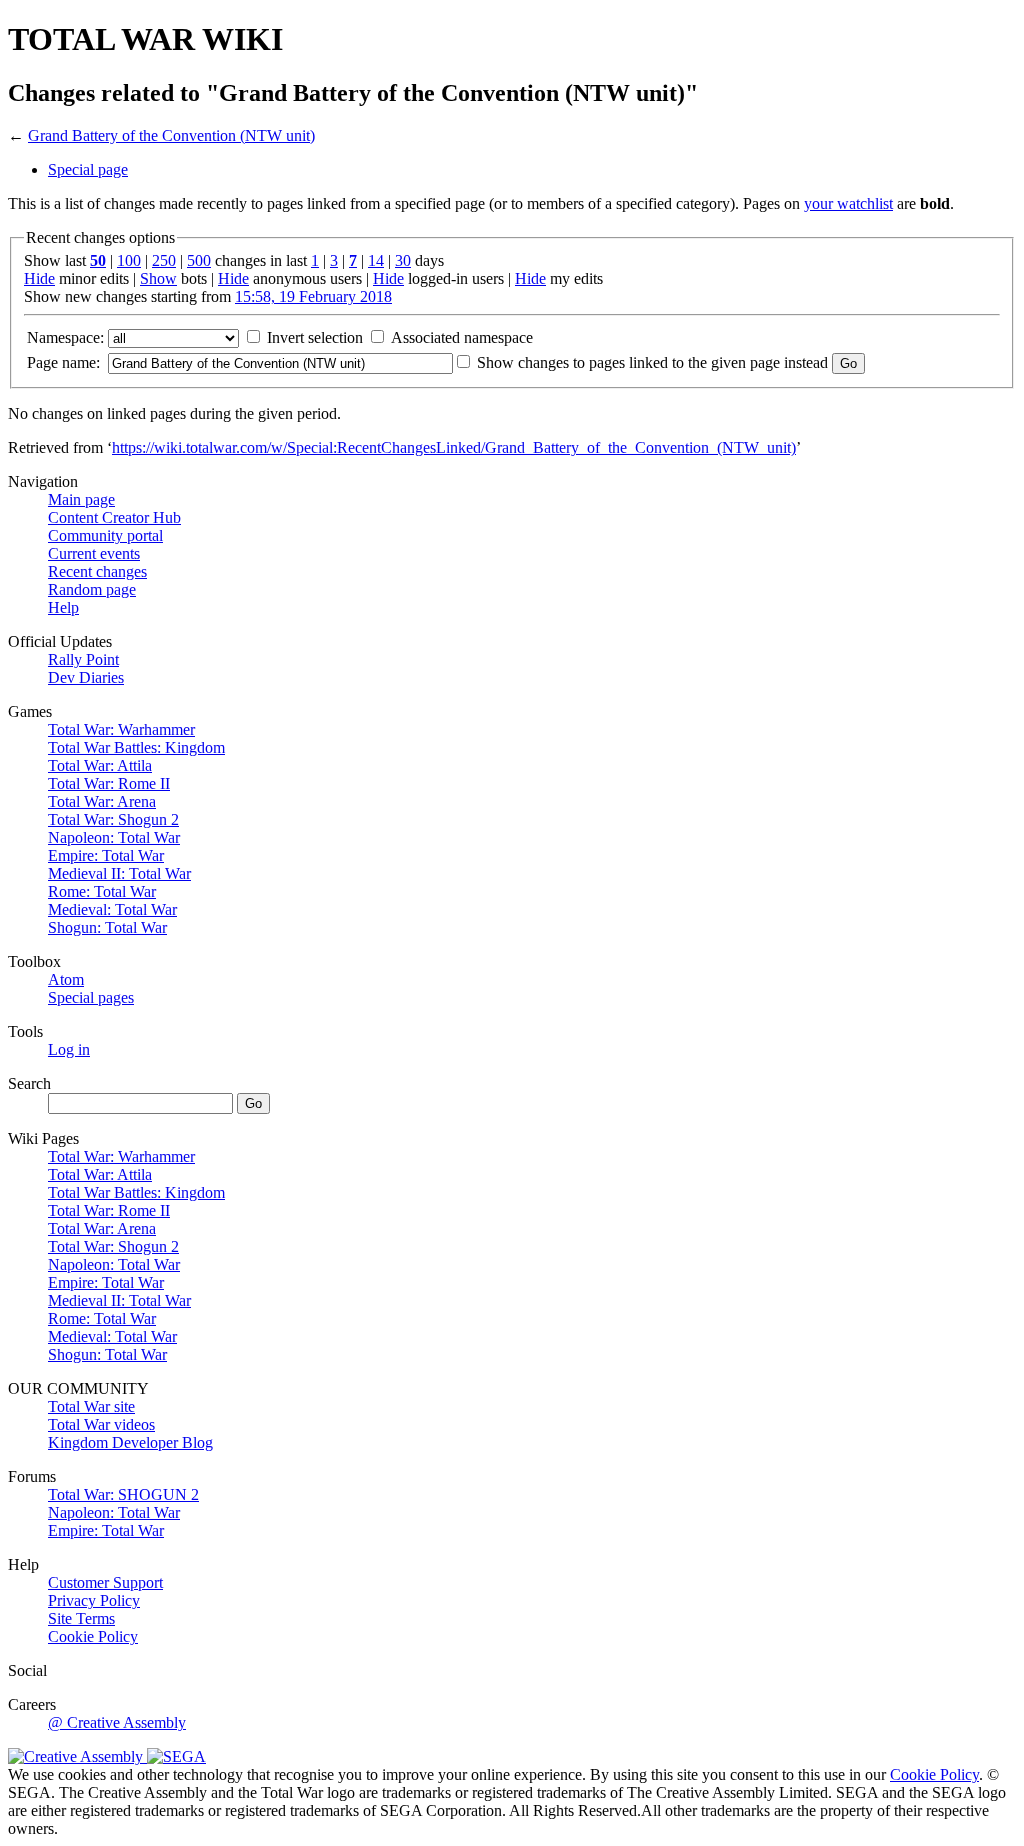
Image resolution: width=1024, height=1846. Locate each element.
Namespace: (65, 337)
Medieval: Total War (112, 909)
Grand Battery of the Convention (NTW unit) (171, 135)
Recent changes (97, 571)
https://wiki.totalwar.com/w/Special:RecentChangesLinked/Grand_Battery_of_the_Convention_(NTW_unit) (454, 447)
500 (199, 260)
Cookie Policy (93, 1636)
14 (376, 260)
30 (403, 260)
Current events (94, 553)
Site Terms (81, 1618)
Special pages (91, 997)
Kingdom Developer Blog (130, 1442)
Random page (92, 589)
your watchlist (848, 203)
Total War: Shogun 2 (113, 819)
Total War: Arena (102, 801)
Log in (69, 1049)
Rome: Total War (102, 891)
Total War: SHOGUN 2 (123, 1494)
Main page (81, 499)
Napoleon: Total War (114, 837)
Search (29, 1083)
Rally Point (83, 659)
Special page (88, 169)
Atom (66, 979)
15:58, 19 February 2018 (313, 296)
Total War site (91, 1406)
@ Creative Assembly (117, 1722)
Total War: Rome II (109, 783)
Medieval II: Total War (119, 873)
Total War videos (101, 1424)
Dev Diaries (86, 677)
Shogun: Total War (107, 927)
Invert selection (315, 337)
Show (158, 278)
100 (129, 260)
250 (164, 260)
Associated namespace (462, 337)
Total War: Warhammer (121, 729)
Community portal (105, 535)
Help (63, 607)
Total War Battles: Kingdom (136, 747)
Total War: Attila (100, 765)
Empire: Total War (106, 855)
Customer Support (105, 1582)
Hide (39, 278)
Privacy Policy (94, 1600)
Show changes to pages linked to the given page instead (652, 362)
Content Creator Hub (114, 517)
